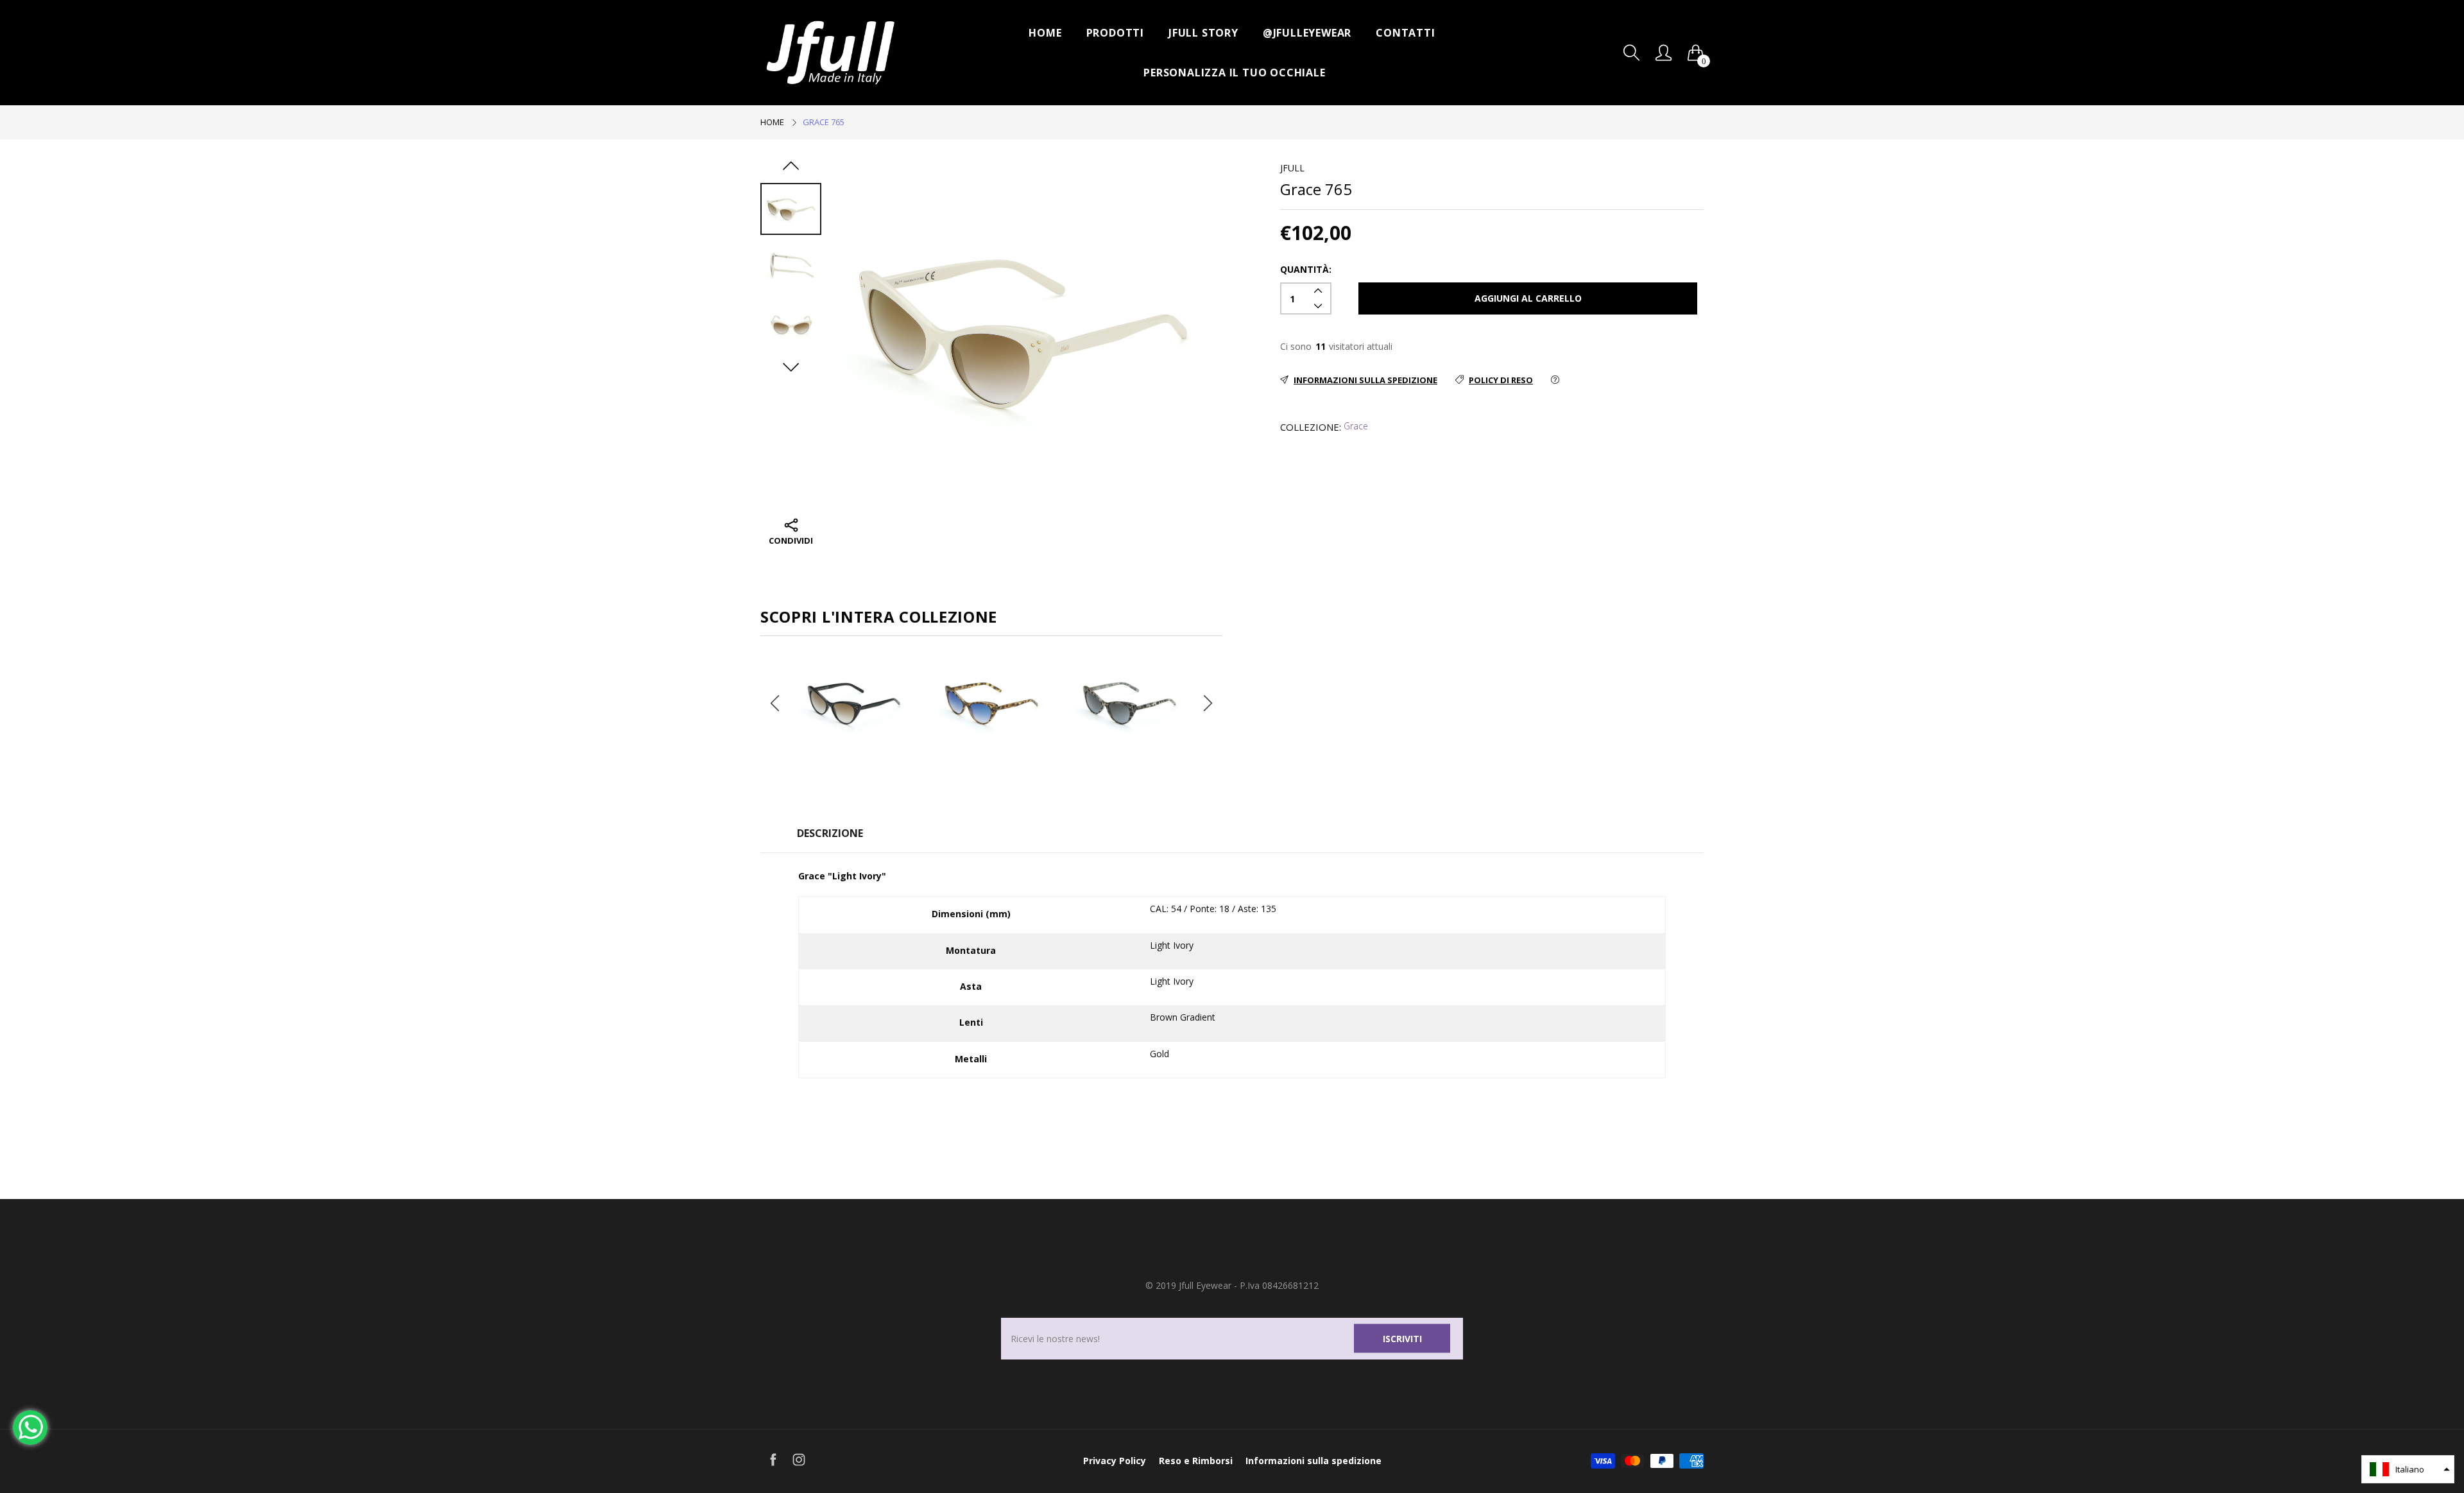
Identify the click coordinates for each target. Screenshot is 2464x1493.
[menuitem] (1045, 33)
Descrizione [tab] (830, 833)
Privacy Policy (1115, 1461)
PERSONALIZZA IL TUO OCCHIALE (1234, 73)
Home (1045, 33)
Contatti (1405, 33)
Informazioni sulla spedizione (1313, 1461)
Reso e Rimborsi (1196, 1461)
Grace (1356, 426)
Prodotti (1115, 33)
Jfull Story (1203, 33)
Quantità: (1306, 269)
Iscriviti (1402, 1338)
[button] (2408, 1469)
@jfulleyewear (1307, 33)
